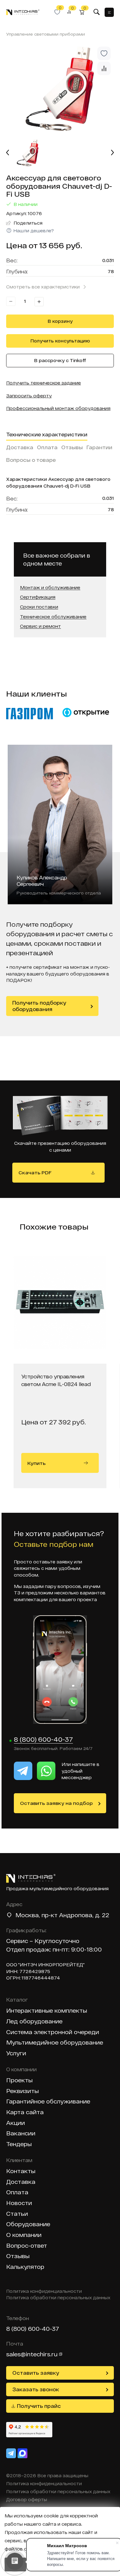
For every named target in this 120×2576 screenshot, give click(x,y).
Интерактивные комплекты (47, 2011)
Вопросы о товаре (31, 460)
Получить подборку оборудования (39, 1006)
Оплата (47, 447)
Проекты (19, 2080)
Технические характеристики (47, 434)
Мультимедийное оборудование (55, 2043)
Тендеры (19, 2144)
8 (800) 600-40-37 (43, 1740)
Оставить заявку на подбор (56, 1803)
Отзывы (72, 447)
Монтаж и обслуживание (50, 588)
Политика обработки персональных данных (58, 2298)
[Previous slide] (8, 153)
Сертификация (38, 597)
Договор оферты (27, 2500)
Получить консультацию (60, 341)
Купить (36, 1463)
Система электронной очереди (53, 2032)
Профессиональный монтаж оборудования (58, 408)
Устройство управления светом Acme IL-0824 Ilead (56, 1380)
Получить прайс (39, 2406)
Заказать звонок (36, 2389)
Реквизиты (22, 2091)
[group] (60, 89)
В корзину (60, 321)
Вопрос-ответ (27, 2246)
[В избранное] (104, 53)
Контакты (21, 2171)
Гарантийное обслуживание (48, 2101)
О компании (24, 2235)
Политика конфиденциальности (44, 2291)
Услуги (16, 2053)
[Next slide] (112, 153)
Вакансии (21, 2133)
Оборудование (28, 2224)
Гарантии (99, 447)
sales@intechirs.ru (32, 2354)
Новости (19, 2203)
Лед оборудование (34, 2021)
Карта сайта (25, 2112)
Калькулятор (25, 2267)
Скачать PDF (35, 1172)
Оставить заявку (36, 2373)
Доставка (20, 447)
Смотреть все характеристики (43, 287)
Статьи (17, 2214)
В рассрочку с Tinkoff (60, 360)
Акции (16, 2123)
